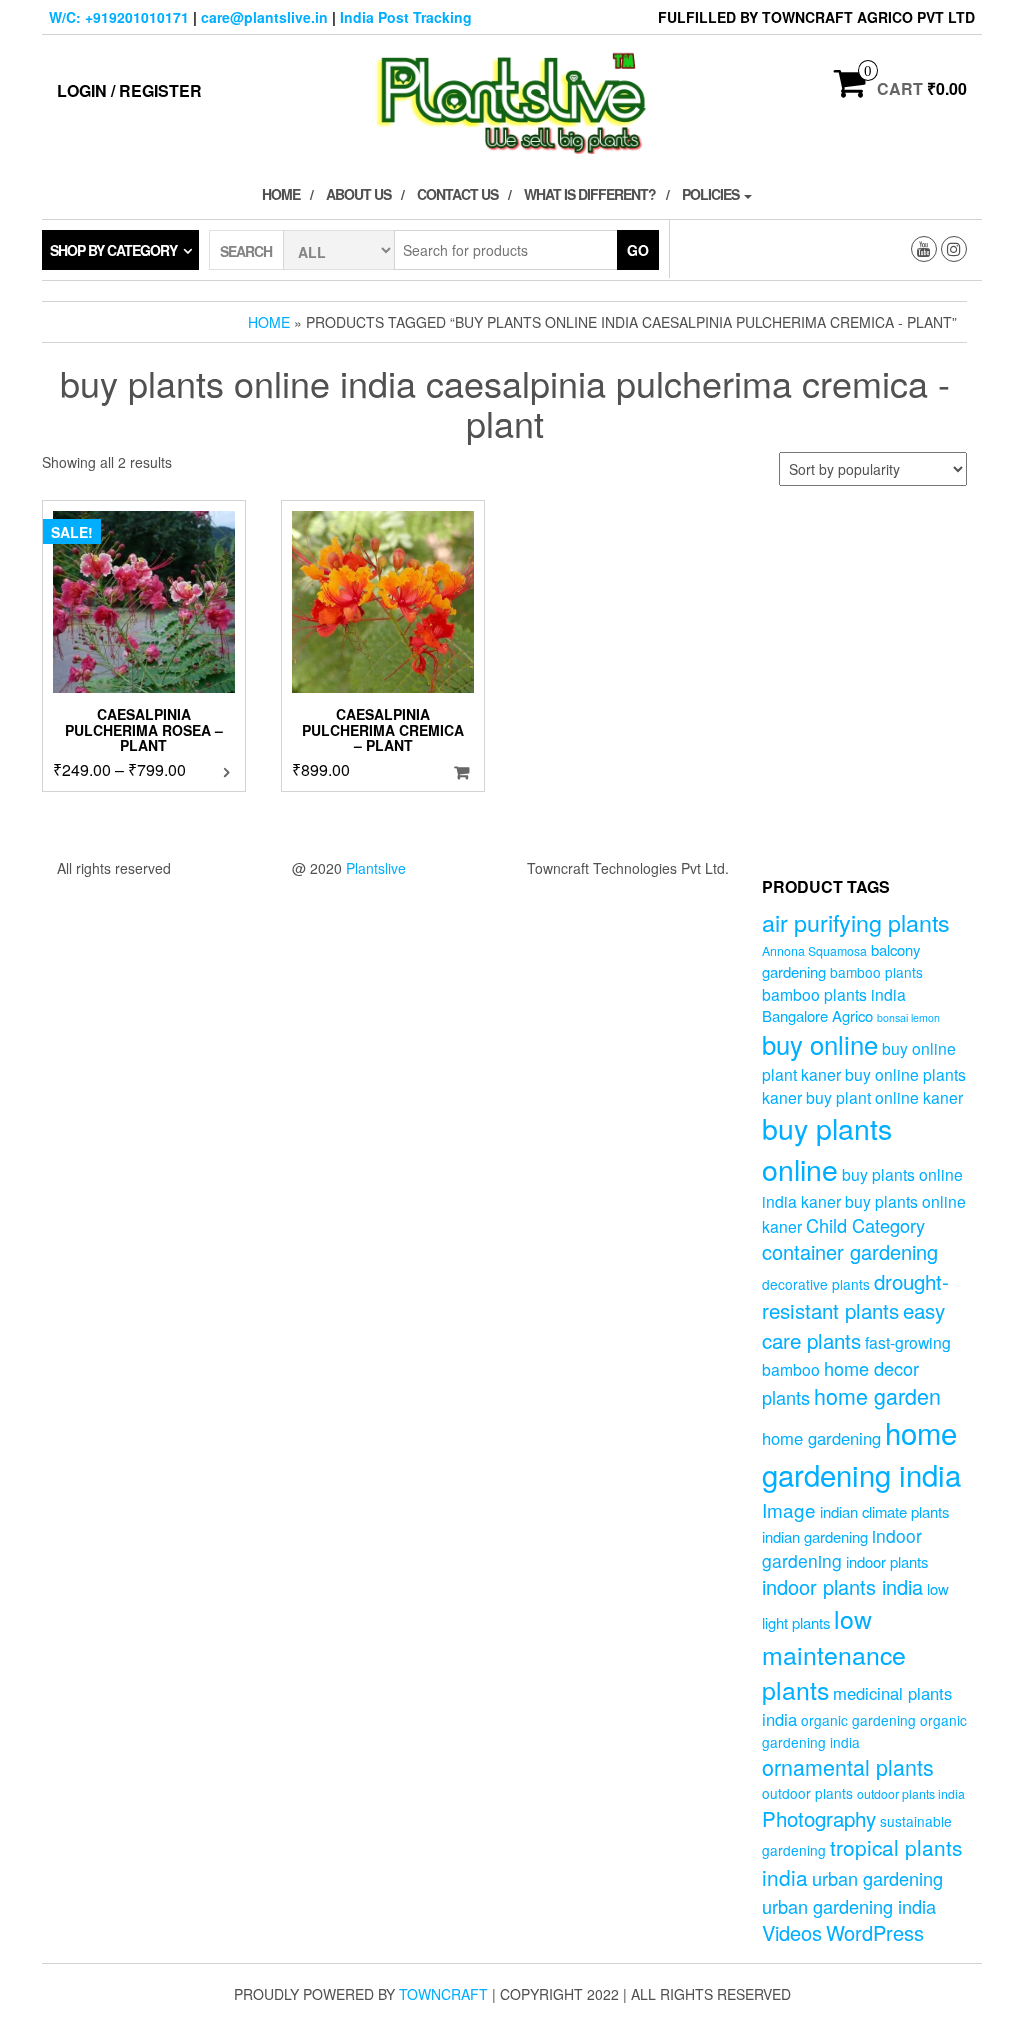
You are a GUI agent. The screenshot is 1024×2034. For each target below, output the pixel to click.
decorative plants (816, 1284)
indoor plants (887, 1561)
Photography (819, 1818)
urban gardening (877, 1878)
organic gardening (858, 1720)
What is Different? (590, 194)
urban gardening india (849, 1906)
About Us (358, 194)
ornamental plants (848, 1766)
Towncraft (443, 1994)
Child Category (865, 1225)
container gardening (850, 1251)
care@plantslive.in (264, 17)
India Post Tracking (406, 17)
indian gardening (815, 1536)
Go (638, 250)
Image (789, 1509)
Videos (792, 1932)
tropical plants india (862, 1862)
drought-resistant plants (855, 1295)
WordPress (875, 1932)
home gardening (821, 1438)
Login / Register (129, 90)
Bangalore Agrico (817, 1015)
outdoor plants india (911, 1794)
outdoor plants (807, 1793)
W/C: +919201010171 (119, 17)
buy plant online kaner (884, 1097)
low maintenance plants (834, 1653)
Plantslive (376, 868)
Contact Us (457, 194)
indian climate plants (884, 1511)
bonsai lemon (908, 1017)
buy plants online (827, 1148)
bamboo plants (876, 972)
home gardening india (861, 1453)
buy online (820, 1043)
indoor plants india (842, 1586)
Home (281, 194)
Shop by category (113, 250)
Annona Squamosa (814, 951)
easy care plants (853, 1324)
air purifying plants (856, 922)
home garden (877, 1395)
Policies (712, 194)
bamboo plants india (834, 994)
